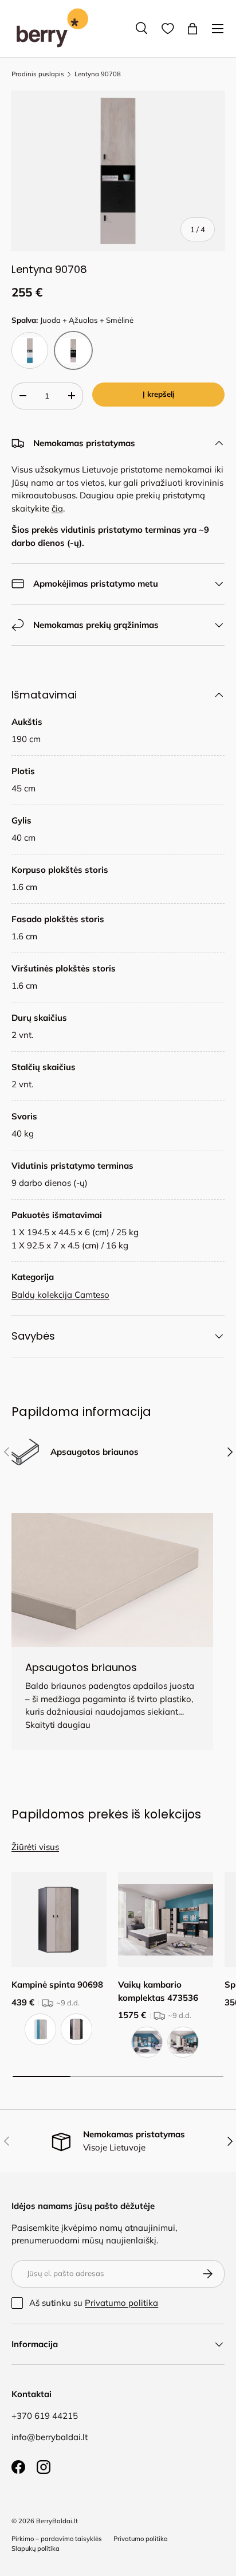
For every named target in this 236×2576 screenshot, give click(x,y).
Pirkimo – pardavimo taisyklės (57, 2539)
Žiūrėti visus (35, 1847)
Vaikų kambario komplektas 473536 (158, 1991)
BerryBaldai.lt (57, 2521)
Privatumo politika (121, 2303)
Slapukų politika (36, 2548)
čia (57, 508)
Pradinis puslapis (38, 74)
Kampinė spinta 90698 (57, 1984)
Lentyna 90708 (98, 74)
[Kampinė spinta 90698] (59, 1919)
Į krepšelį (158, 394)
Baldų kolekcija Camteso (60, 1295)
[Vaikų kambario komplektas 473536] (166, 1919)
